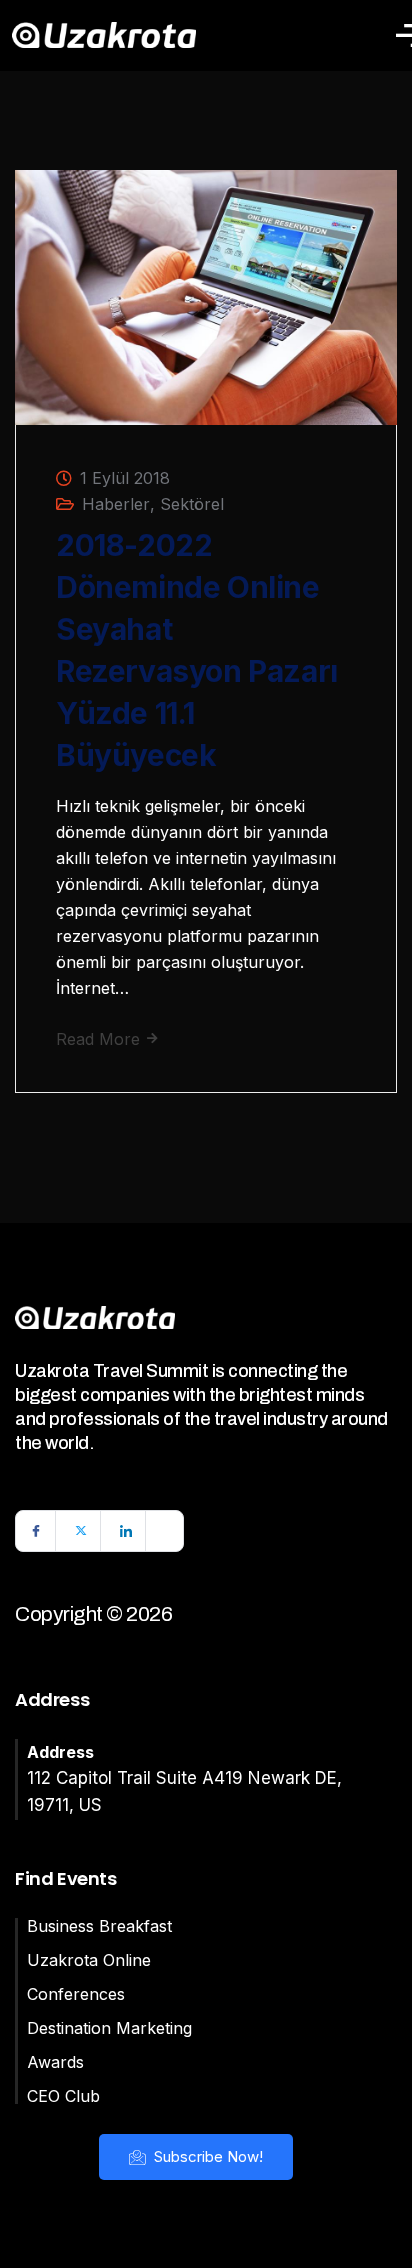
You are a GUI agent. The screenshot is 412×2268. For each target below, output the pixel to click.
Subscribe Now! (206, 2156)
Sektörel (192, 504)
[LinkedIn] (126, 1531)
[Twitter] (81, 1531)
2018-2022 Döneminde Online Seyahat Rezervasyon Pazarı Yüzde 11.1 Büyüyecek (197, 650)
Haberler (116, 504)
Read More (100, 1039)
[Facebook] (36, 1531)
